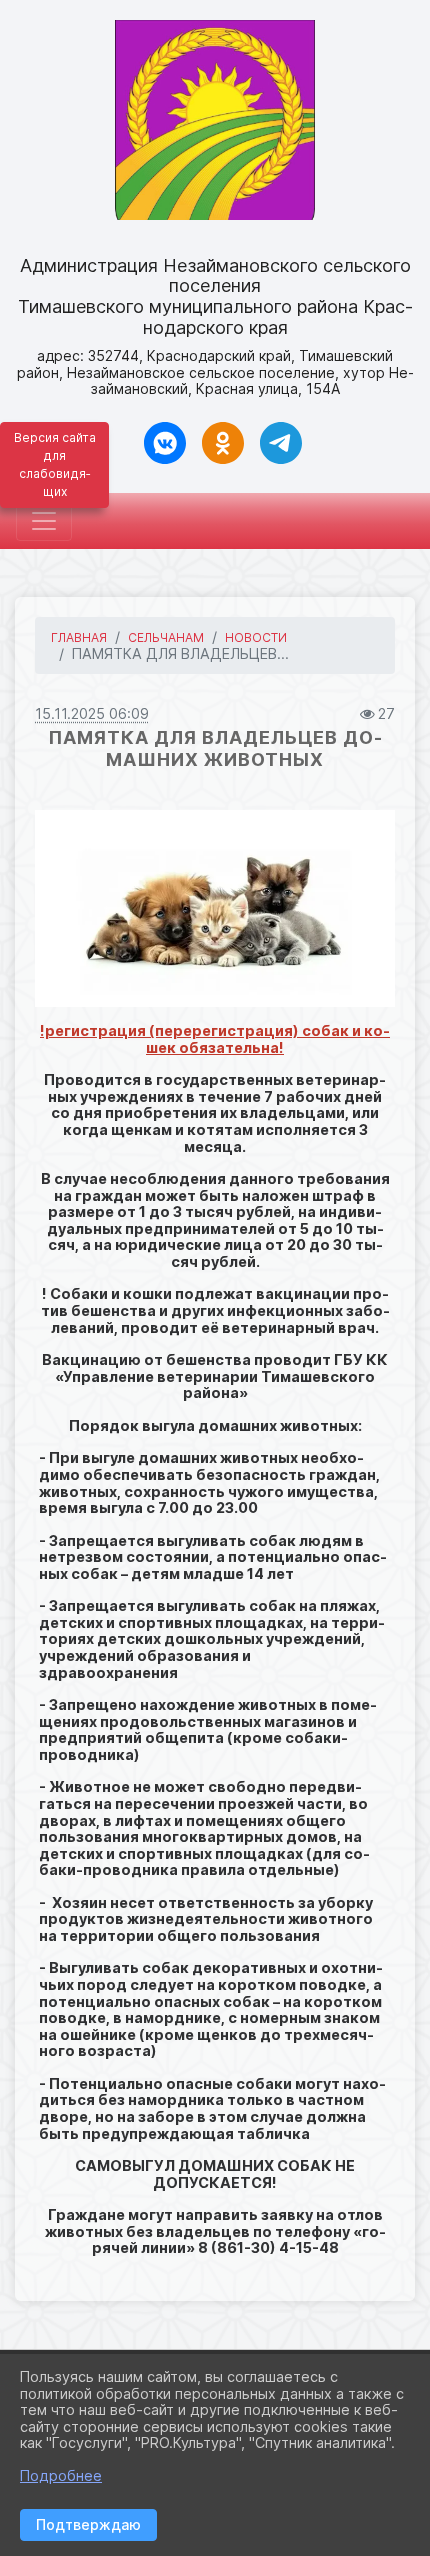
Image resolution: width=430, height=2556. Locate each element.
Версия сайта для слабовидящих (55, 464)
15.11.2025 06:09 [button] (92, 713)
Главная (79, 637)
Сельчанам (166, 637)
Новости (256, 637)
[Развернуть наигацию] (44, 521)
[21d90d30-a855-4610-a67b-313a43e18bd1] (215, 908)
